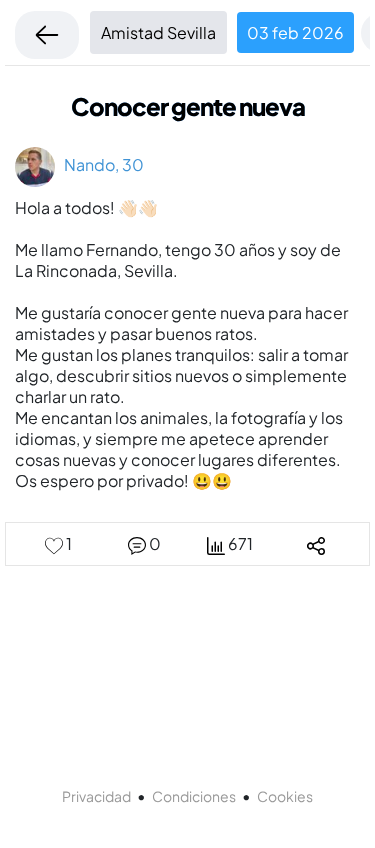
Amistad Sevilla (158, 32)
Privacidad (96, 796)
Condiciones (194, 796)
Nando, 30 (99, 164)
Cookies (285, 796)
